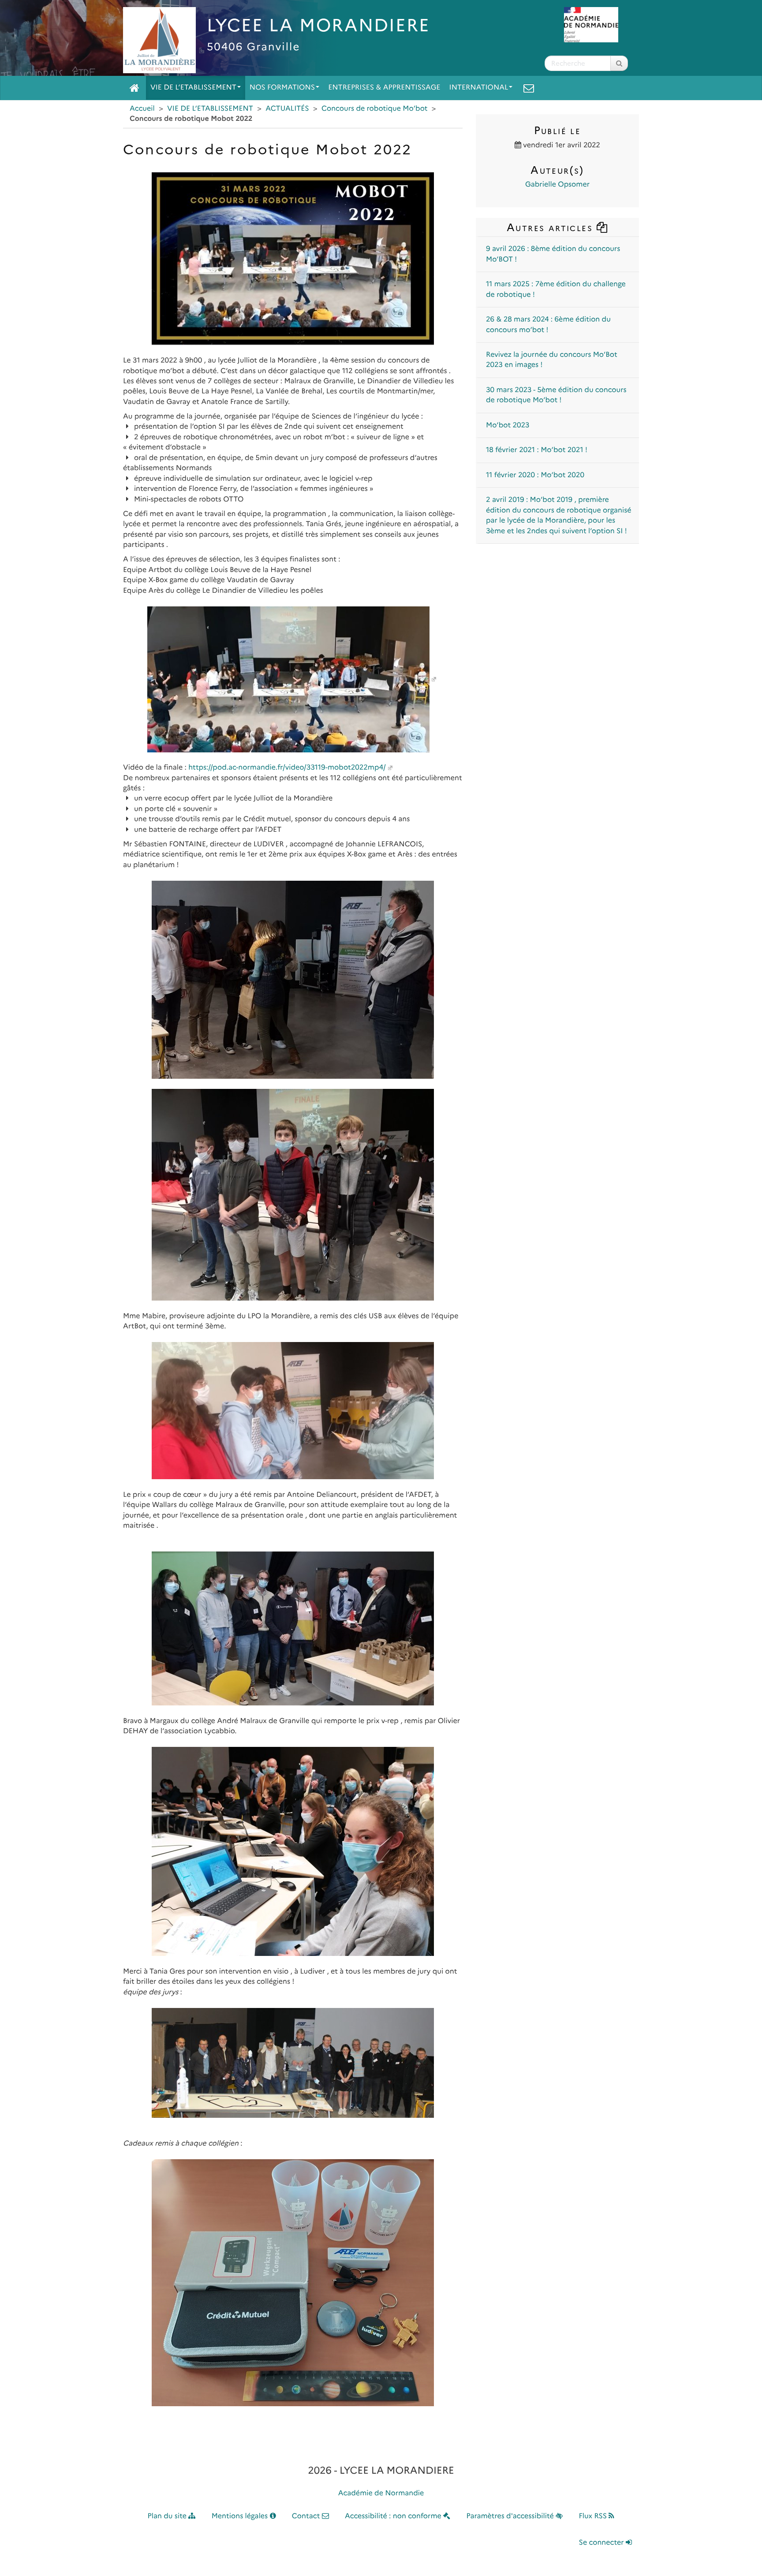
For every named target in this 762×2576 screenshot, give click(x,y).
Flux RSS (594, 2516)
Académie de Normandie (381, 2493)
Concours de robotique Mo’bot (375, 109)
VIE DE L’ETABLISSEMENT (193, 88)
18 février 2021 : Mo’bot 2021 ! (537, 450)
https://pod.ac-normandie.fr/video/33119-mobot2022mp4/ (287, 768)
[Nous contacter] (529, 88)
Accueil (142, 109)
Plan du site (168, 2516)
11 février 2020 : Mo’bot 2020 (535, 475)
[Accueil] (134, 88)
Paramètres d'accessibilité (511, 2516)
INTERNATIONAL (479, 88)
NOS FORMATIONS (282, 88)
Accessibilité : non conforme (394, 2516)
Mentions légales (241, 2516)
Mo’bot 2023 (508, 425)
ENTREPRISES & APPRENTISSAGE (384, 88)
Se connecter (602, 2543)
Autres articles (551, 227)
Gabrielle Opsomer (557, 185)
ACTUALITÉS (287, 109)
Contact (307, 2516)
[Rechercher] (619, 63)
